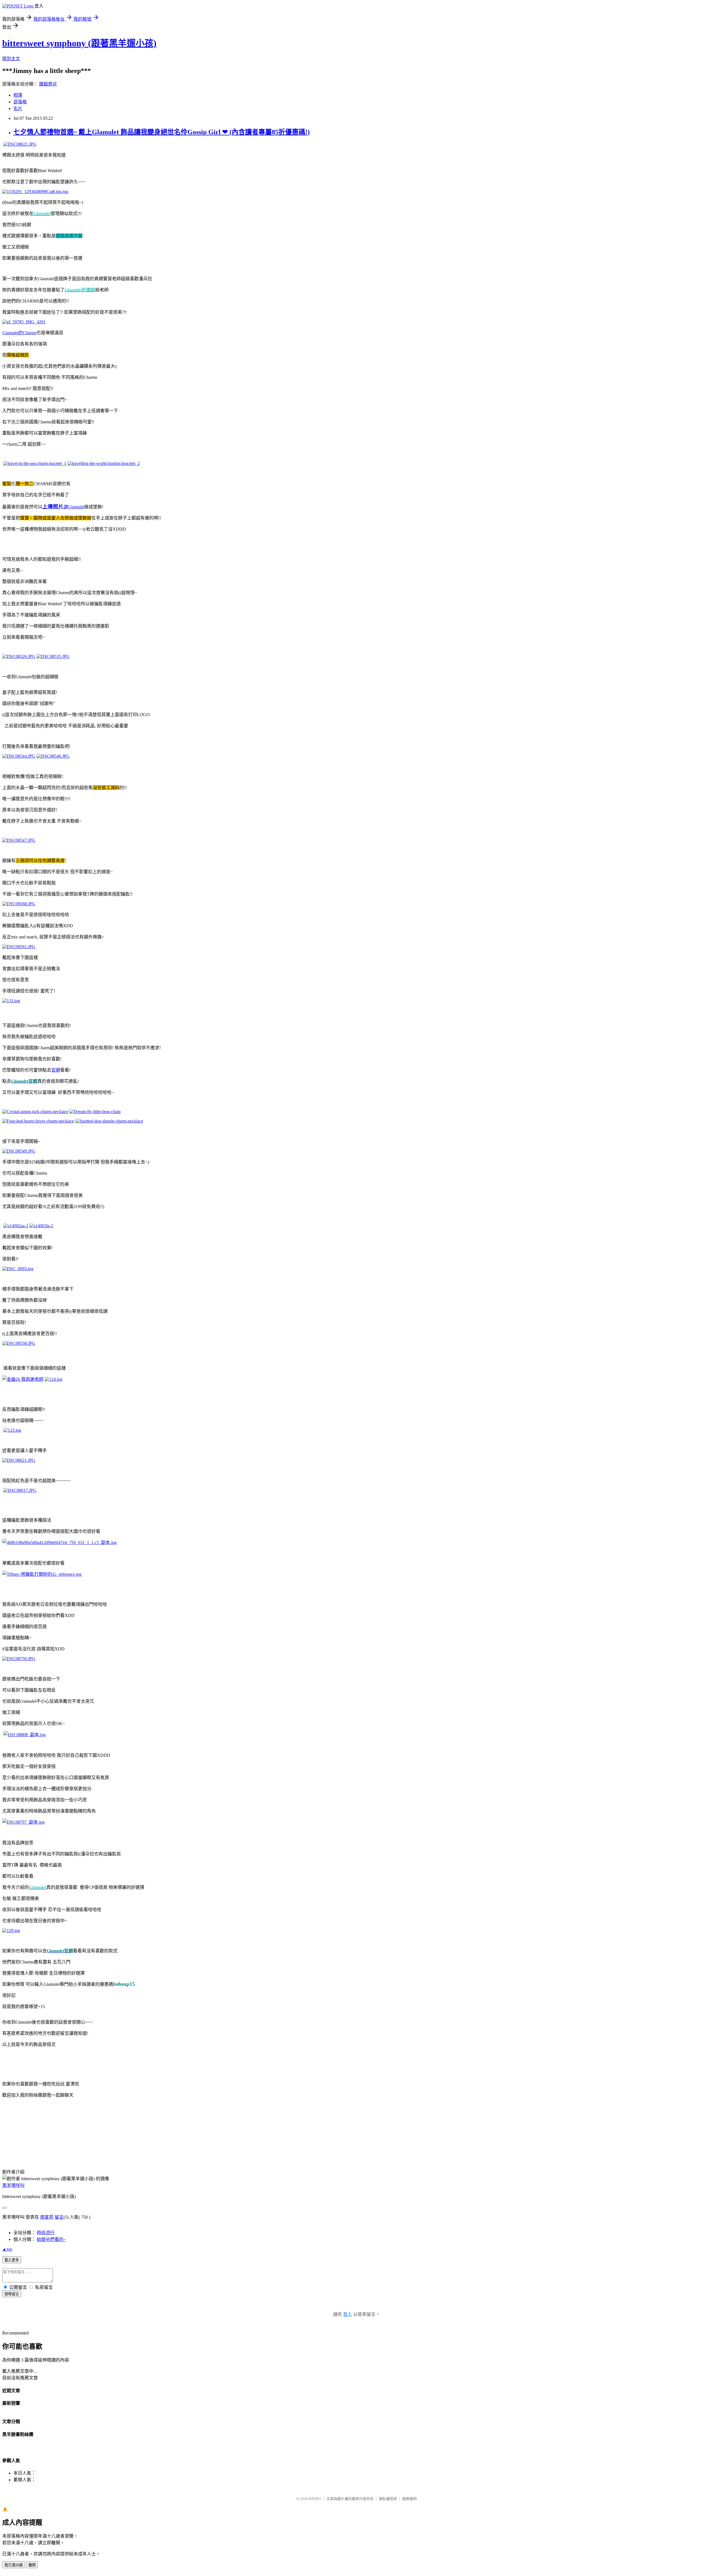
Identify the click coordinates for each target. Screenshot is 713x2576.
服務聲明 (409, 2499)
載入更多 (12, 2260)
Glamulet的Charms (19, 333)
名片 (18, 108)
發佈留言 (12, 2294)
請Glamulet (63, 507)
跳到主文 (11, 59)
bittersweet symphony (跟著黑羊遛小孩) (79, 43)
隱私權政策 (388, 2499)
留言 (59, 2217)
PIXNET (315, 2499)
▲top (7, 2249)
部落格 (20, 102)
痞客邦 (47, 2217)
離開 (32, 2565)
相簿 (18, 95)
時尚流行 (46, 2233)
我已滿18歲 (14, 2565)
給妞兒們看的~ (51, 2239)
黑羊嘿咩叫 (13, 2185)
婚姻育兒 (48, 84)
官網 (56, 1070)
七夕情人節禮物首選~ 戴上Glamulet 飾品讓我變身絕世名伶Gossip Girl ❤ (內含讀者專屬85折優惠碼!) (162, 132)
